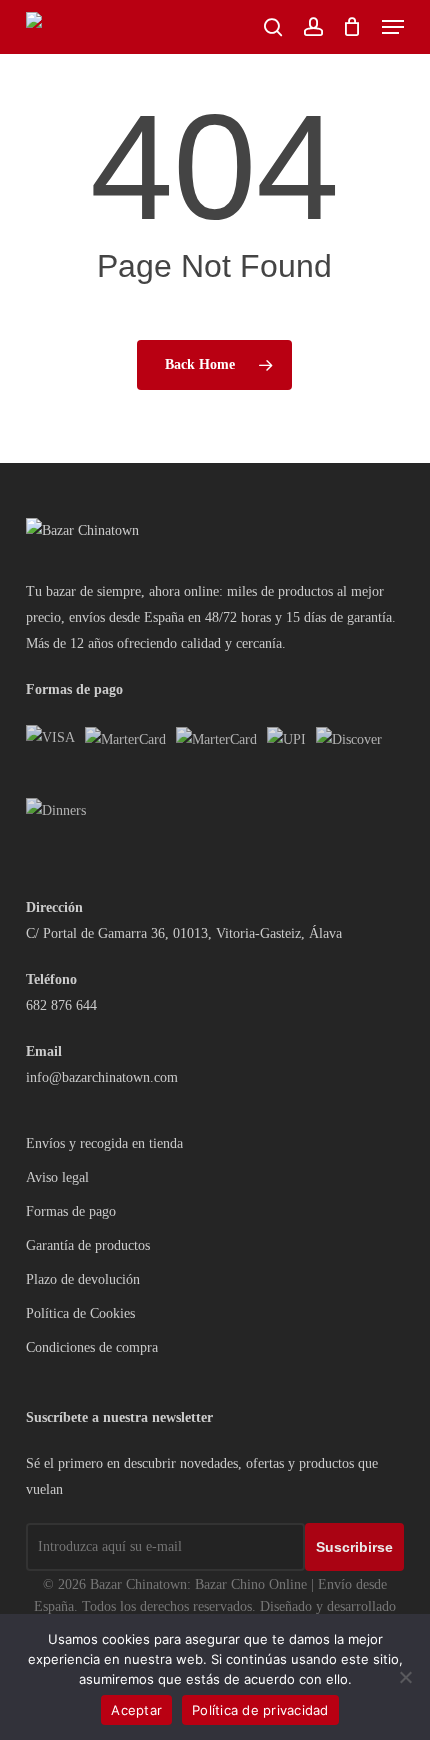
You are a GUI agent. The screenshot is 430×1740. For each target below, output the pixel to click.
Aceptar (136, 1710)
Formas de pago (71, 1211)
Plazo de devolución (83, 1279)
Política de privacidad (260, 1710)
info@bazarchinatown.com (102, 1077)
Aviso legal (57, 1177)
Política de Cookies (80, 1313)
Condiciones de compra (92, 1347)
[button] (393, 27)
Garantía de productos (88, 1245)
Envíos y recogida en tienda (104, 1143)
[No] (405, 1677)
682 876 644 (61, 1005)
